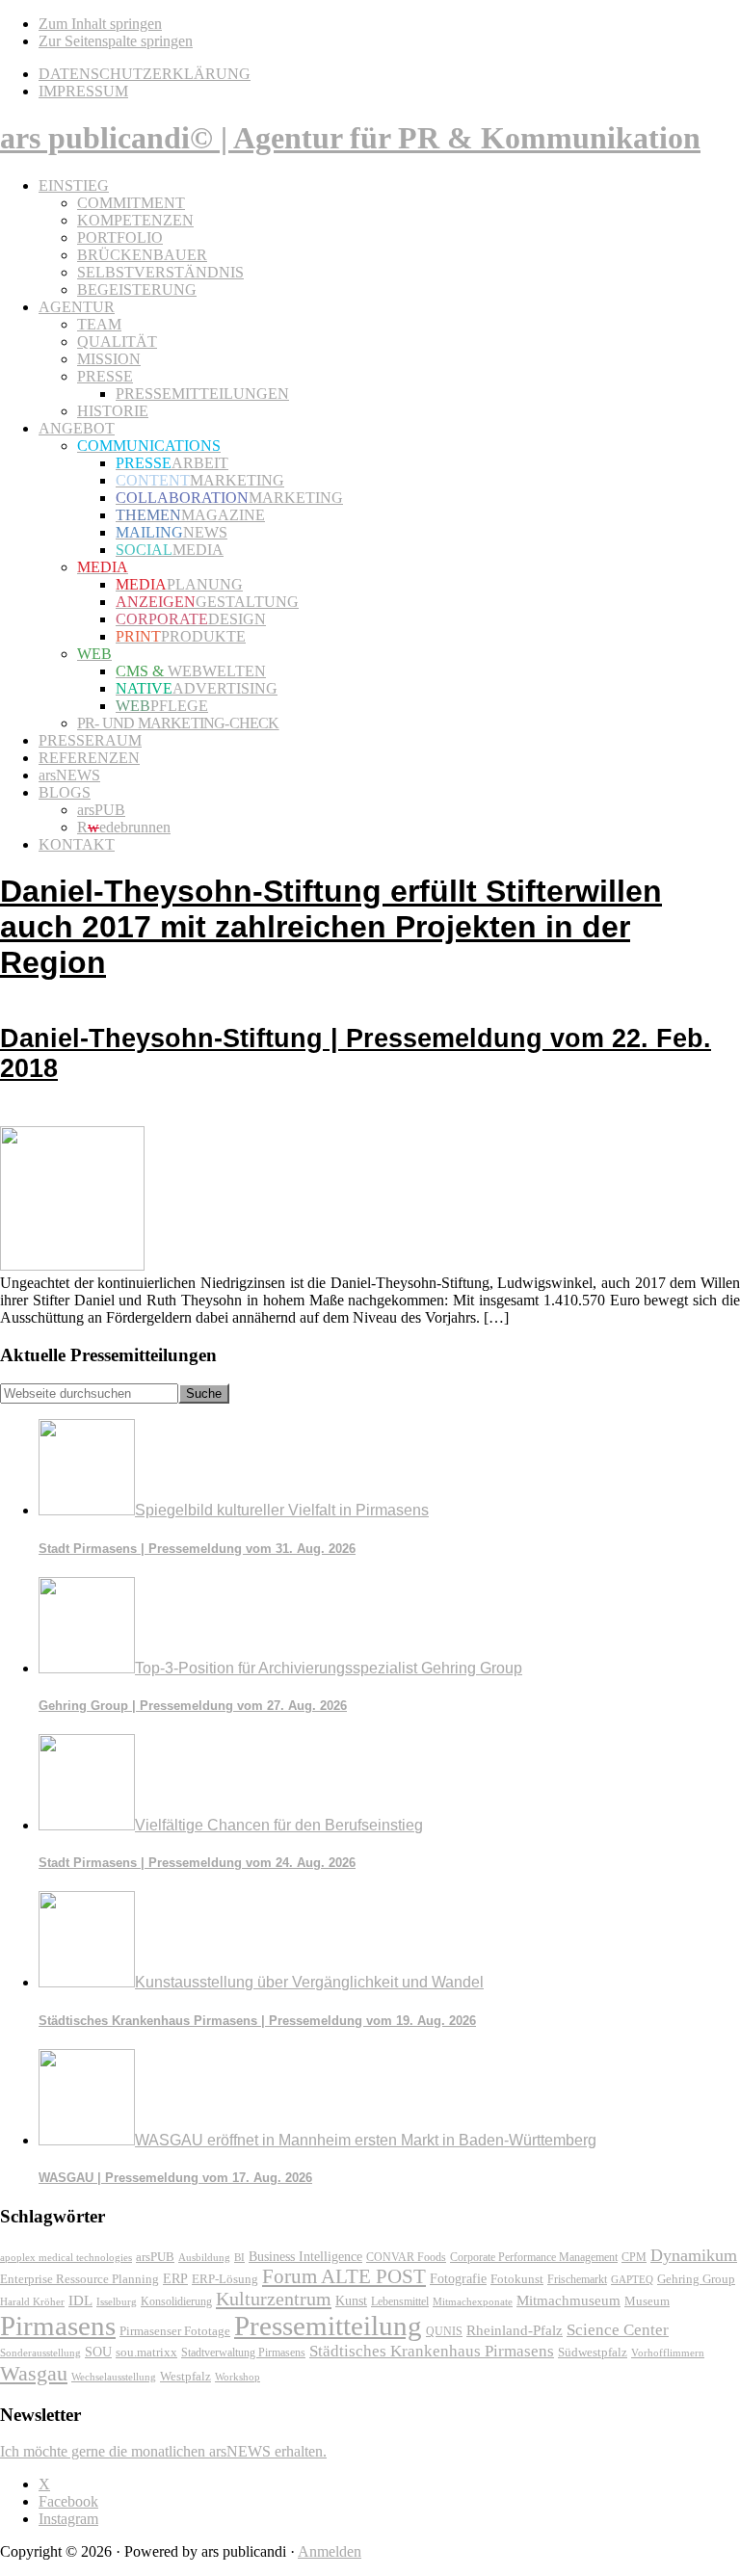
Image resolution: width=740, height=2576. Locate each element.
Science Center (618, 2330)
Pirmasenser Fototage (175, 2331)
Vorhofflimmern (668, 2353)
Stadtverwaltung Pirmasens (243, 2353)
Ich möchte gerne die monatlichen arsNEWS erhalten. (163, 2451)
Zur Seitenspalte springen (116, 41)
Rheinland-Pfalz (515, 2330)
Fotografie (458, 2279)
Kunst (351, 2301)
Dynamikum (694, 2255)
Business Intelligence (305, 2256)
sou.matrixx (146, 2352)
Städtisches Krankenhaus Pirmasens (432, 2351)
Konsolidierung (176, 2301)
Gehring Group (696, 2279)
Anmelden (330, 2551)
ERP (175, 2279)
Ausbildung (204, 2257)
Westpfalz (185, 2377)
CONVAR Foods (406, 2257)
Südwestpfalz (593, 2353)
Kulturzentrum (274, 2299)
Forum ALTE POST (344, 2276)
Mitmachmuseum (568, 2300)
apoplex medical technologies (66, 2257)
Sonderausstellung (40, 2353)
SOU (98, 2352)
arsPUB (155, 2257)
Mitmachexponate (473, 2301)
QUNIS (444, 2331)
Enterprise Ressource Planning (79, 2279)
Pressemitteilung (328, 2326)
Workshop (238, 2377)
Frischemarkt (577, 2279)
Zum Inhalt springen (100, 24)
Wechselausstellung (114, 2377)
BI (239, 2257)
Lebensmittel (400, 2301)
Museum (647, 2301)
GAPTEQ (632, 2279)
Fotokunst (517, 2279)
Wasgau (34, 2373)
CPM (634, 2258)
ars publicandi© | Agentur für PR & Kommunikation (350, 138)
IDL (80, 2300)
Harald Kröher (32, 2301)
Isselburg (117, 2301)
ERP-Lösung (225, 2279)
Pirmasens (58, 2326)
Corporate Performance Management (534, 2257)
